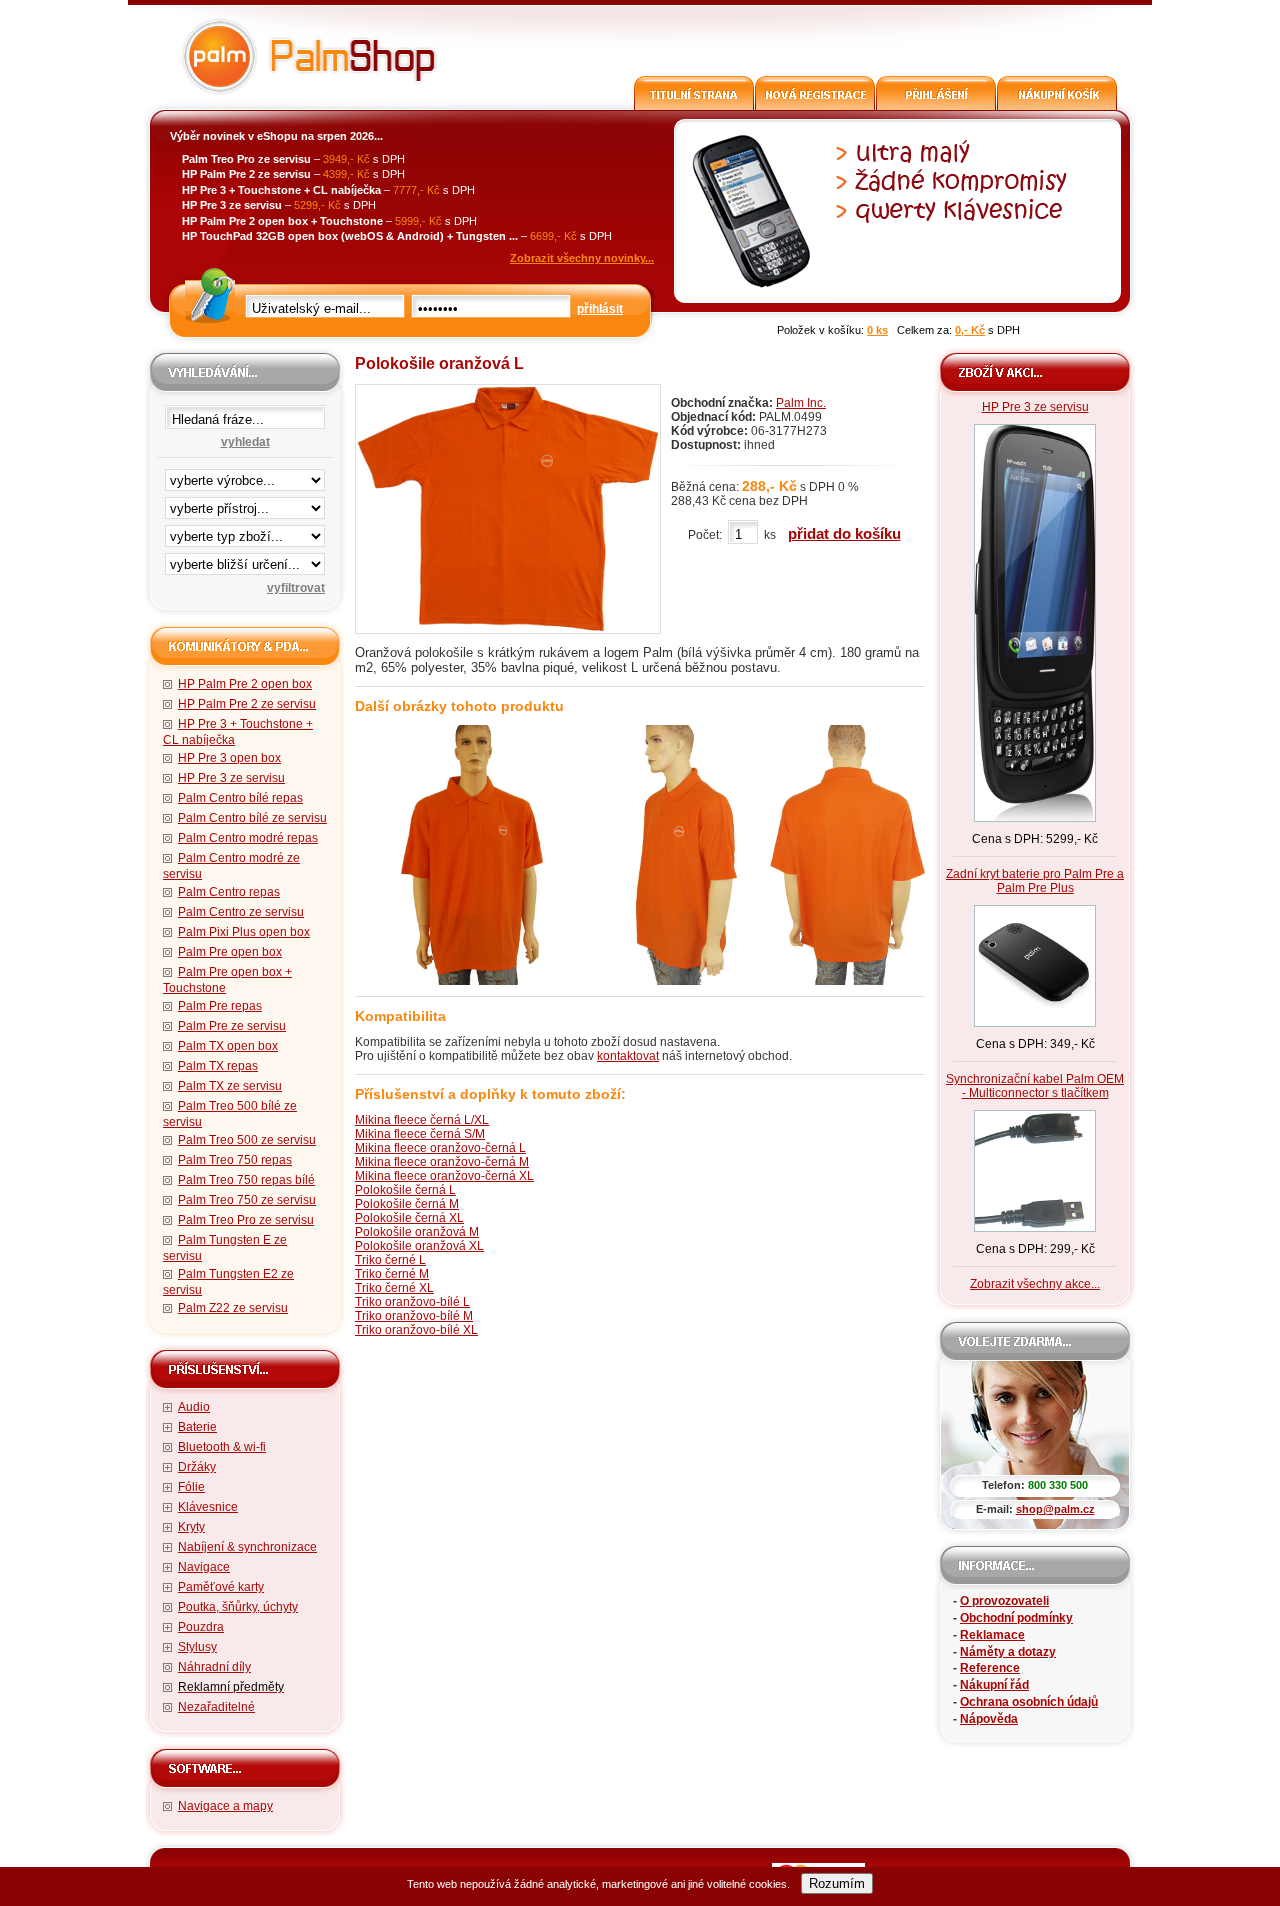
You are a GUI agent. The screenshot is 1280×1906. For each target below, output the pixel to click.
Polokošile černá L (405, 1190)
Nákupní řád (994, 1685)
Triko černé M (392, 1274)
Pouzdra (201, 1627)
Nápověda (989, 1719)
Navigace (204, 1567)
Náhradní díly (214, 1667)
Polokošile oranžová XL (419, 1246)
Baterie (197, 1427)
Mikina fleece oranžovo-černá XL (444, 1176)
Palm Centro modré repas (248, 838)
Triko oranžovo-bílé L (412, 1302)
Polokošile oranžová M (417, 1232)
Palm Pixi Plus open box (244, 932)
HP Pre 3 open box (229, 758)
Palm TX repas (218, 1066)
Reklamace (992, 1635)
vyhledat (245, 442)
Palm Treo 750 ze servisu (247, 1200)
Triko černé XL (394, 1288)
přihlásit (600, 309)
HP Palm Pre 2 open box (245, 684)
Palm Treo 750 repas (235, 1160)
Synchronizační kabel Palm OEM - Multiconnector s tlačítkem (1035, 1086)
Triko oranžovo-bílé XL (416, 1330)
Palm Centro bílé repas (240, 798)
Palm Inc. (801, 403)
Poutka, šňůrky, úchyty (238, 1607)
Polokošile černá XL (409, 1218)
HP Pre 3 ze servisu (231, 778)
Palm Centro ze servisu (241, 912)
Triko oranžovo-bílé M (414, 1316)
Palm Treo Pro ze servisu (246, 1220)
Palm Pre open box (230, 952)
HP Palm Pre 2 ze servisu (247, 704)
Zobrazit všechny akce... (1035, 1284)
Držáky (197, 1467)
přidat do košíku (844, 533)
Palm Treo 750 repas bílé (246, 1180)
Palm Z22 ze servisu (233, 1308)
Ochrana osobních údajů (1029, 1702)
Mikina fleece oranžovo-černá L (440, 1148)
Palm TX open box (228, 1046)
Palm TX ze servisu (230, 1086)
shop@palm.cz (1055, 1509)
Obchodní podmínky (1016, 1618)
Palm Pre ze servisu (232, 1026)
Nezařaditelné (216, 1707)
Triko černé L (390, 1260)
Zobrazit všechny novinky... (582, 258)
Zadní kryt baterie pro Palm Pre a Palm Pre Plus (1035, 881)
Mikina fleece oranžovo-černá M (442, 1162)
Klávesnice (208, 1507)
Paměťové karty (221, 1587)
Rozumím (837, 1883)
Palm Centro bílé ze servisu (252, 818)
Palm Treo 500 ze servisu (247, 1140)
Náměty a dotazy (1008, 1652)
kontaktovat (628, 1056)
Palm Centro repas (229, 892)
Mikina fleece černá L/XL (422, 1120)
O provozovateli (1004, 1601)
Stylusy (197, 1647)
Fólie (191, 1487)
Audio (194, 1407)
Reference (990, 1668)
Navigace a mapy (225, 1806)
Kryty (191, 1527)
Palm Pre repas (220, 1006)
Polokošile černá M (407, 1204)
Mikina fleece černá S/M (420, 1134)
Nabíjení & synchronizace (247, 1547)
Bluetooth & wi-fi (222, 1447)
